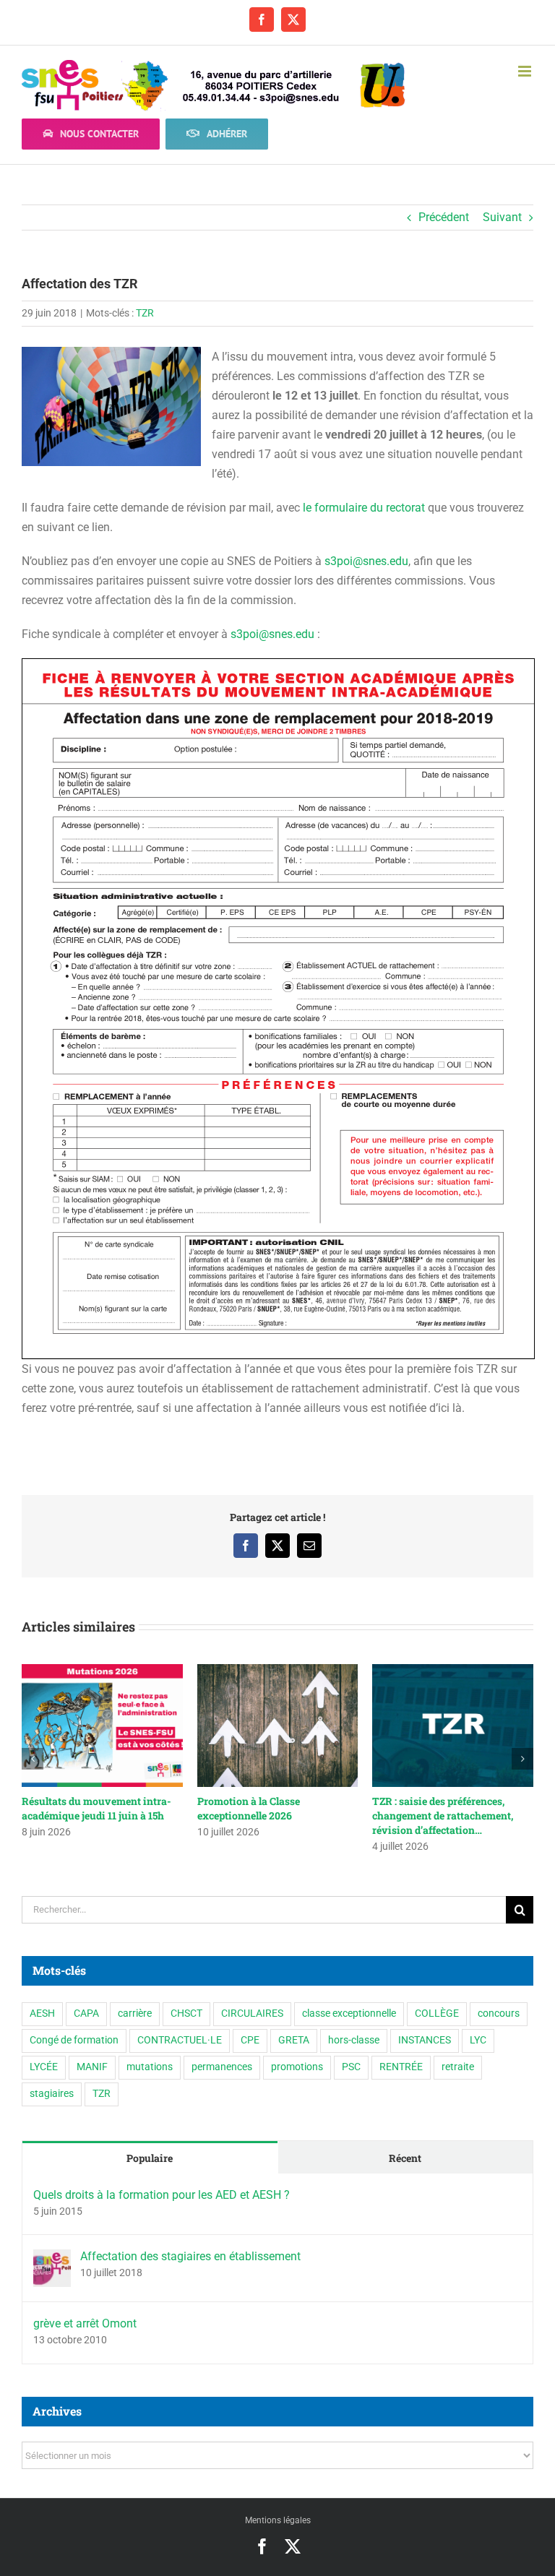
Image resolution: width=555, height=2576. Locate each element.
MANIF (92, 2067)
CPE (250, 2040)
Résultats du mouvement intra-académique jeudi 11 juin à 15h (96, 1808)
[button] (33, 1759)
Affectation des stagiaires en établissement (190, 2256)
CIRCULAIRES (252, 2013)
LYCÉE (44, 2067)
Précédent (444, 217)
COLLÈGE (437, 2013)
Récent (405, 2158)
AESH (42, 2013)
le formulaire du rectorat (365, 508)
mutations (150, 2067)
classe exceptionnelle (349, 2013)
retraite (458, 2067)
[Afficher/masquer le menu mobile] (526, 71)
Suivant (502, 217)
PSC (351, 2067)
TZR (145, 313)
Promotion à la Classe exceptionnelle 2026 (249, 1808)
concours (499, 2013)
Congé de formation (74, 2040)
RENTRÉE (401, 2067)
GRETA (294, 2040)
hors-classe (354, 2040)
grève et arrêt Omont (85, 2323)
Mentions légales (278, 2520)
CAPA (86, 2013)
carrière (135, 2013)
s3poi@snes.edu (366, 561)
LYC (478, 2040)
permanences (222, 2067)
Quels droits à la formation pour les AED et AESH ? (162, 2195)
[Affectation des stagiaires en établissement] (52, 2259)
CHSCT (186, 2013)
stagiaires (52, 2094)
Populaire (150, 2158)
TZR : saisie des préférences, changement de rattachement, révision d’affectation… (443, 1815)
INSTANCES (425, 2040)
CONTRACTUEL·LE (180, 2040)
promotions (297, 2067)
